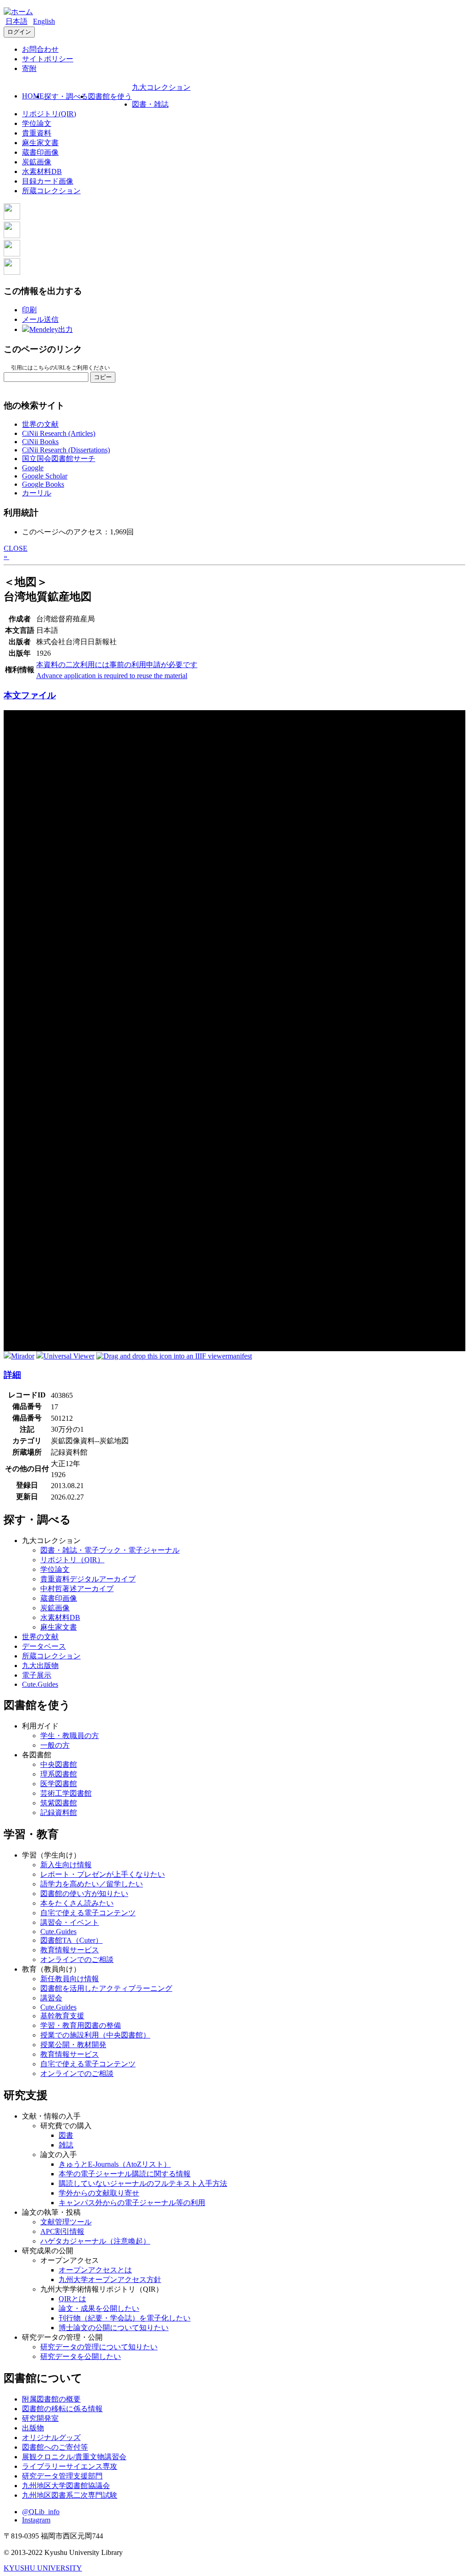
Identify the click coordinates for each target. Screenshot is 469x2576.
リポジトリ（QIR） (72, 1560)
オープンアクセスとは (95, 2270)
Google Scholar (45, 476)
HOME (33, 96)
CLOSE (16, 548)
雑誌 (66, 2145)
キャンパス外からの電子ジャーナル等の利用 (132, 2203)
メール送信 (40, 319)
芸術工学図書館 (66, 1793)
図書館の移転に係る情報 (62, 2409)
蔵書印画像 (40, 152)
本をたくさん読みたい (77, 1903)
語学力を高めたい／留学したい (92, 1884)
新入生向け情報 (66, 1865)
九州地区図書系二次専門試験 (70, 2495)
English (44, 21)
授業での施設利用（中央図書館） (95, 2035)
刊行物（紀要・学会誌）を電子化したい (125, 2318)
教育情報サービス (70, 1950)
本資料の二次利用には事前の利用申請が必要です (117, 665)
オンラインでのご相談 (77, 1959)
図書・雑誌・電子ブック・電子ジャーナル (110, 1550)
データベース (44, 1646)
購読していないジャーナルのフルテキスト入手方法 (143, 2183)
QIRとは (72, 2299)
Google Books (43, 484)
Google (33, 468)
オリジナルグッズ (51, 2437)
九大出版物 (40, 1666)
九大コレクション (161, 87)
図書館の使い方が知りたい (84, 1894)
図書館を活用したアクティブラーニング (106, 1988)
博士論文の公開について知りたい (114, 2328)
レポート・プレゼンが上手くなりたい (103, 1874)
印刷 (29, 310)
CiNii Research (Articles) (59, 433)
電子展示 (37, 1675)
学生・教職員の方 (70, 1736)
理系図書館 (59, 1774)
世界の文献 (40, 424)
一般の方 (55, 1745)
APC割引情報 (62, 2231)
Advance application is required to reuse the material (112, 676)
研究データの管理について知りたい (99, 2347)
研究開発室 (40, 2418)
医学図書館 (59, 1784)
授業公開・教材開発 (73, 2045)
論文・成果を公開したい (99, 2308)
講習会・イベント (70, 1922)
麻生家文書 (40, 143)
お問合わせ (40, 49)
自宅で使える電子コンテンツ (88, 1913)
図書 (66, 2135)
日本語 (16, 21)
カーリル (37, 493)
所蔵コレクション (51, 191)
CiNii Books (40, 442)
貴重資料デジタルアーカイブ (88, 1579)
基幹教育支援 (62, 2016)
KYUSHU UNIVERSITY (43, 2568)
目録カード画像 (48, 181)
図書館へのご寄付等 (55, 2447)
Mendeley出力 (51, 329)
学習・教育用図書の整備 (81, 2025)
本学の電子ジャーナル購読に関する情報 (125, 2174)
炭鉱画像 (37, 162)
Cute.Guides (40, 1684)
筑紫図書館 (59, 1803)
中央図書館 (59, 1764)
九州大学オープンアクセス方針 (110, 2280)
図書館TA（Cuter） (71, 1940)
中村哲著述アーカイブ (77, 1589)
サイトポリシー (48, 59)
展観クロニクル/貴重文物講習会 (74, 2457)
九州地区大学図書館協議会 (66, 2486)
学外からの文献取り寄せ (99, 2193)
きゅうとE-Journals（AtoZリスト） (115, 2164)
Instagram (36, 2520)
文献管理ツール (66, 2222)
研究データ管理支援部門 (62, 2476)
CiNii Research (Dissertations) (66, 450)
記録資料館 (59, 1812)
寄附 (29, 68)
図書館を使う (110, 96)
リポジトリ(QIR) (49, 114)
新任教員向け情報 (70, 1979)
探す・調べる (66, 96)
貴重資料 (37, 133)
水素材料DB (42, 171)
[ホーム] (18, 12)
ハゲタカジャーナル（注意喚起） (95, 2241)
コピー (103, 377)
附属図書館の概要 (51, 2399)
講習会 (51, 1998)
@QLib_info (41, 2512)
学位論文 (37, 123)
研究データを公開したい (81, 2356)
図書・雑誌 (150, 104)
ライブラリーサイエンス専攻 (70, 2466)
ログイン (19, 32)
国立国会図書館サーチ (59, 459)
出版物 (33, 2428)
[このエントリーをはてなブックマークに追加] (12, 254)
